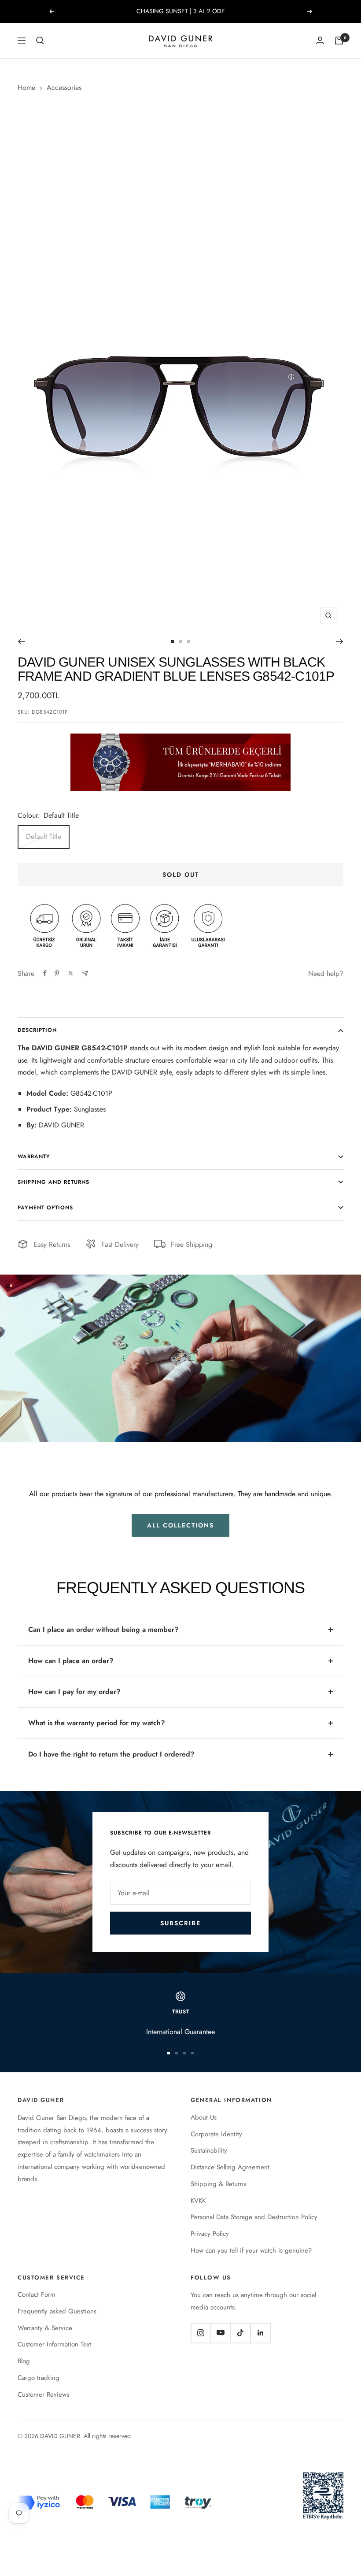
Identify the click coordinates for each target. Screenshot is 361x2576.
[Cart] (339, 41)
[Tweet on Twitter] (71, 973)
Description (37, 1030)
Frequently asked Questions (57, 2311)
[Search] (40, 41)
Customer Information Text (54, 2344)
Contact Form (37, 2294)
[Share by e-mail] (85, 973)
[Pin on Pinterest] (57, 973)
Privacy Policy (210, 2234)
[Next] (340, 641)
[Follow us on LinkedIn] (260, 2333)
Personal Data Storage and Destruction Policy (254, 2217)
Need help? (326, 973)
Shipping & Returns (218, 2184)
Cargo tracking (39, 2378)
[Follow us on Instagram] (201, 2333)
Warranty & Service (45, 2328)
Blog (24, 2361)
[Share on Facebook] (45, 973)
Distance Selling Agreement (230, 2167)
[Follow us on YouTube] (221, 2333)
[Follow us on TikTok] (240, 2333)
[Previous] (21, 641)
